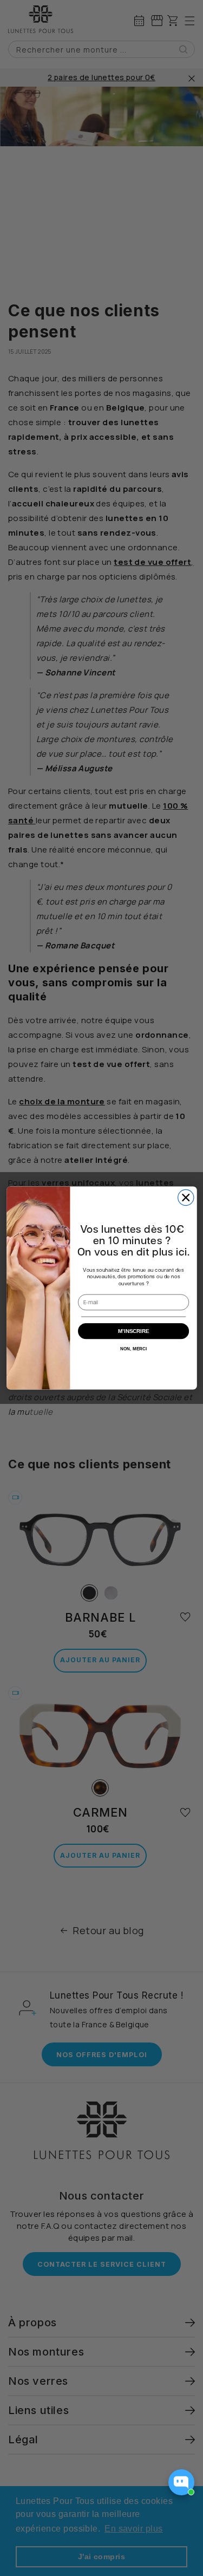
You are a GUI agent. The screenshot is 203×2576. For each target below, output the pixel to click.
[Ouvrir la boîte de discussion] (181, 2482)
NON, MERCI (133, 1348)
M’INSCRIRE (133, 1331)
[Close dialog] (185, 1197)
